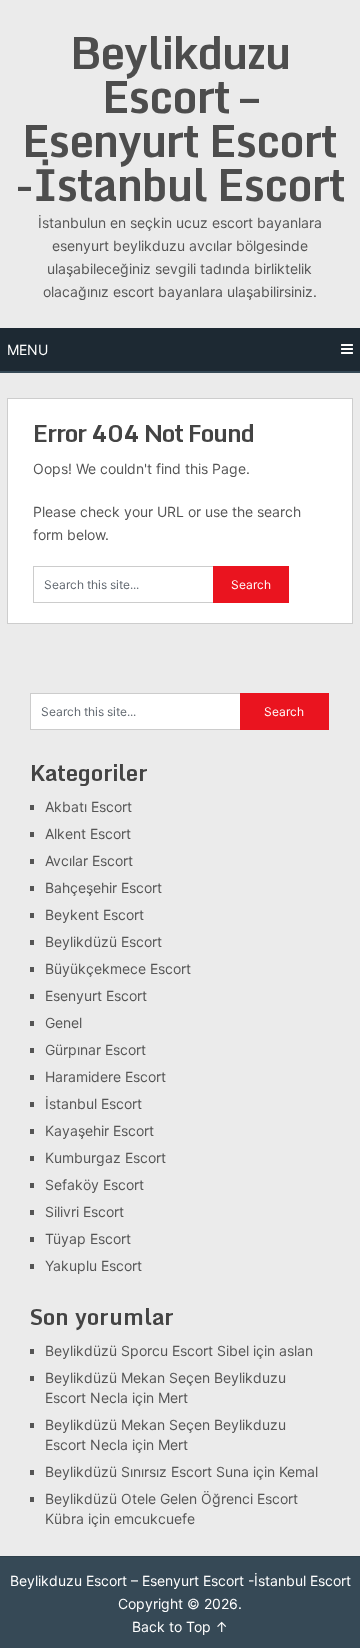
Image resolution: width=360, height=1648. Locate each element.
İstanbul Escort (93, 1103)
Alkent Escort (88, 833)
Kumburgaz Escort (105, 1157)
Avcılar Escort (89, 860)
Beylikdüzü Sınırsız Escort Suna (147, 1471)
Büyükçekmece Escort (118, 968)
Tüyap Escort (88, 1238)
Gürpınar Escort (95, 1049)
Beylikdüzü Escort (103, 941)
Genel (63, 1022)
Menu (27, 349)
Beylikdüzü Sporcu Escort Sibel (147, 1350)
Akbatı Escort (88, 806)
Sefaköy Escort (94, 1184)
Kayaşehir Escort (99, 1130)
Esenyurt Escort (96, 995)
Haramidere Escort (105, 1076)
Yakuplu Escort (93, 1265)
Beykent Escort (94, 914)
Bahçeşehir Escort (103, 887)
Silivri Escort (84, 1211)
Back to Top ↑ (180, 1626)
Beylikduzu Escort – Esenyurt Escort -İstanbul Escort (180, 118)
